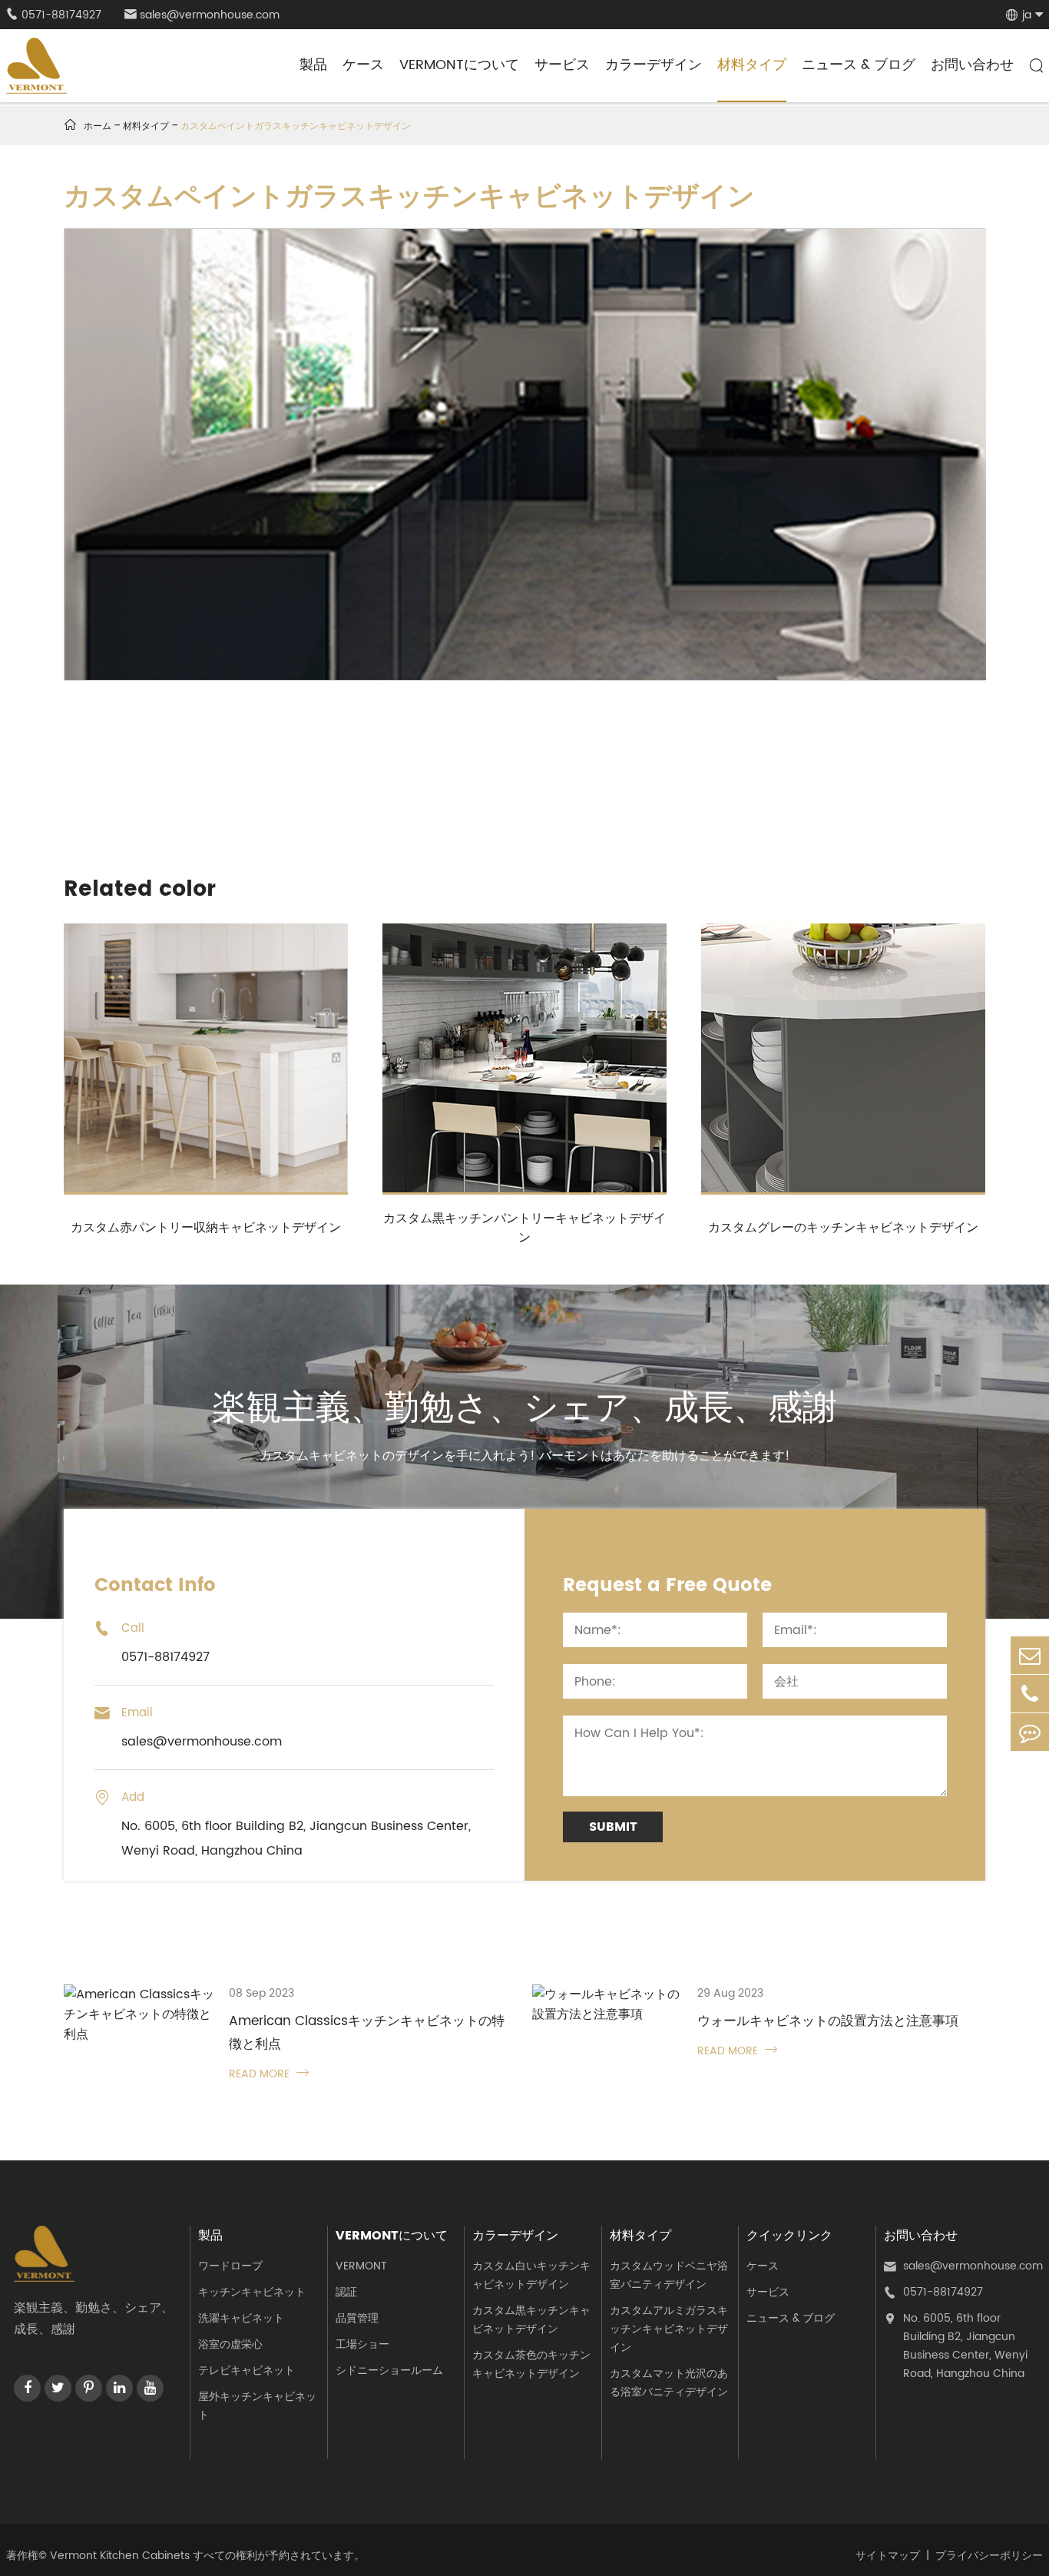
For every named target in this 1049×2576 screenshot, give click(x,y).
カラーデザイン (654, 65)
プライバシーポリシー (989, 2556)
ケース (363, 65)
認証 (346, 2292)
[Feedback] (1030, 1732)
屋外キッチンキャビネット (257, 2406)
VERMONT (361, 2266)
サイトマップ (888, 2556)
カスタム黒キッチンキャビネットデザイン (531, 2320)
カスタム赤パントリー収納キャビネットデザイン (206, 1228)
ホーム (98, 126)
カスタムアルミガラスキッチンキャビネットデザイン (669, 2329)
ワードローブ (230, 2266)
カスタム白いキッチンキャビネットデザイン (531, 2275)
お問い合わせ (972, 65)
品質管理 (357, 2318)
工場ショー (362, 2344)
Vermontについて (459, 65)
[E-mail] (1030, 1655)
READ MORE (269, 2074)
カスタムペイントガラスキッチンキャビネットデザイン (296, 126)
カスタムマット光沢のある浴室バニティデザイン (669, 2383)
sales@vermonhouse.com (202, 15)
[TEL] (1030, 1694)
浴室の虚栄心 (230, 2344)
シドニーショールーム (389, 2370)
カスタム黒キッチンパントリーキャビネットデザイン (524, 1228)
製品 (313, 65)
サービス (562, 65)
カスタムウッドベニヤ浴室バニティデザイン (669, 2275)
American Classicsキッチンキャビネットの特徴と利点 (367, 2033)
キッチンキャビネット (252, 2292)
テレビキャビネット (247, 2370)
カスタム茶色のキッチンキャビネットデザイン (531, 2364)
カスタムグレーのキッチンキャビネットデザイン (843, 1228)
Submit (613, 1827)
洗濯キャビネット (241, 2318)
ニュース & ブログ (859, 65)
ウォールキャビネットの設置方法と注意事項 (828, 2021)
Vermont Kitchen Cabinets (120, 2556)
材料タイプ (752, 65)
